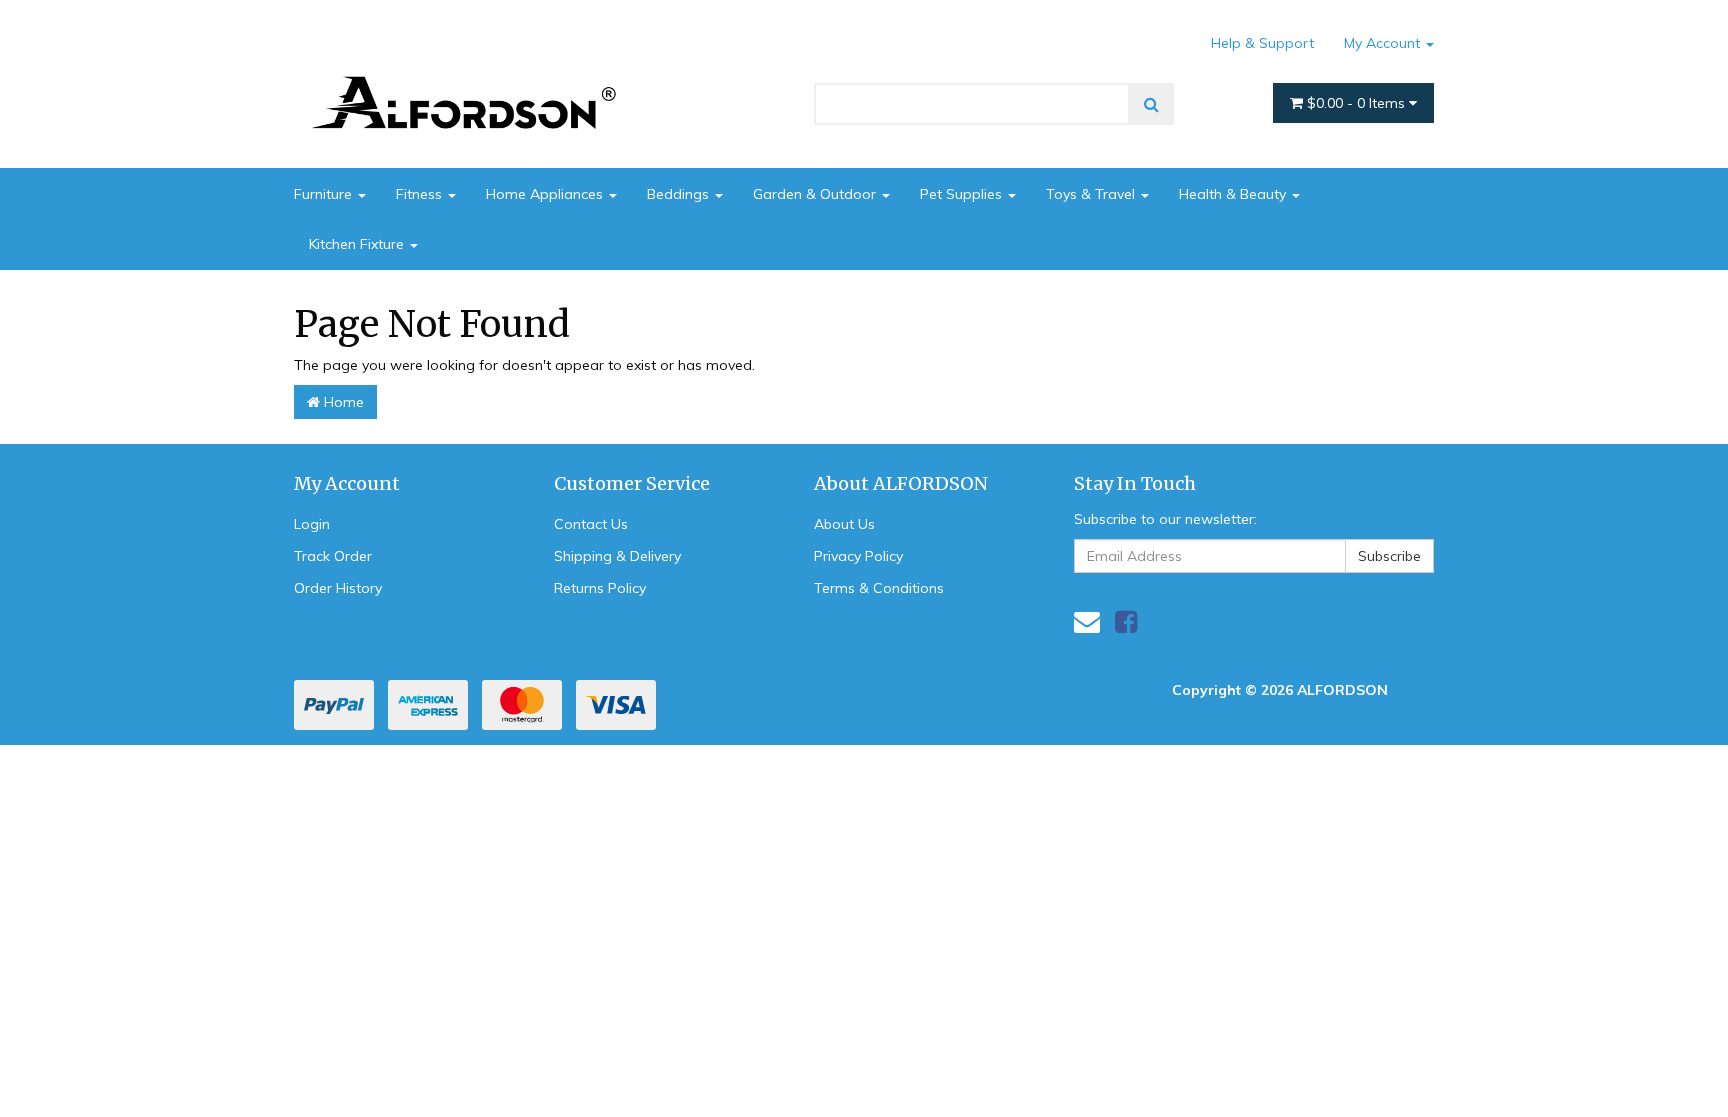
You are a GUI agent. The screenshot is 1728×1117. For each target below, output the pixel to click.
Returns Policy (600, 588)
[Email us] (1087, 621)
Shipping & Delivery (617, 556)
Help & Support (1262, 43)
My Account (1384, 43)
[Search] (1151, 104)
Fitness (421, 194)
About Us (844, 524)
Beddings (680, 194)
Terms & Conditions (879, 588)
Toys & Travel (1092, 194)
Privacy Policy (858, 556)
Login (312, 524)
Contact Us (591, 524)
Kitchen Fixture (358, 244)
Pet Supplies (963, 194)
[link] (1126, 621)
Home (342, 402)
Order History (338, 588)
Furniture (325, 194)
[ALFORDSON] (474, 73)
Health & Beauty (1234, 194)
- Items (1358, 103)
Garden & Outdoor (816, 194)
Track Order (333, 556)
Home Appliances (546, 194)
